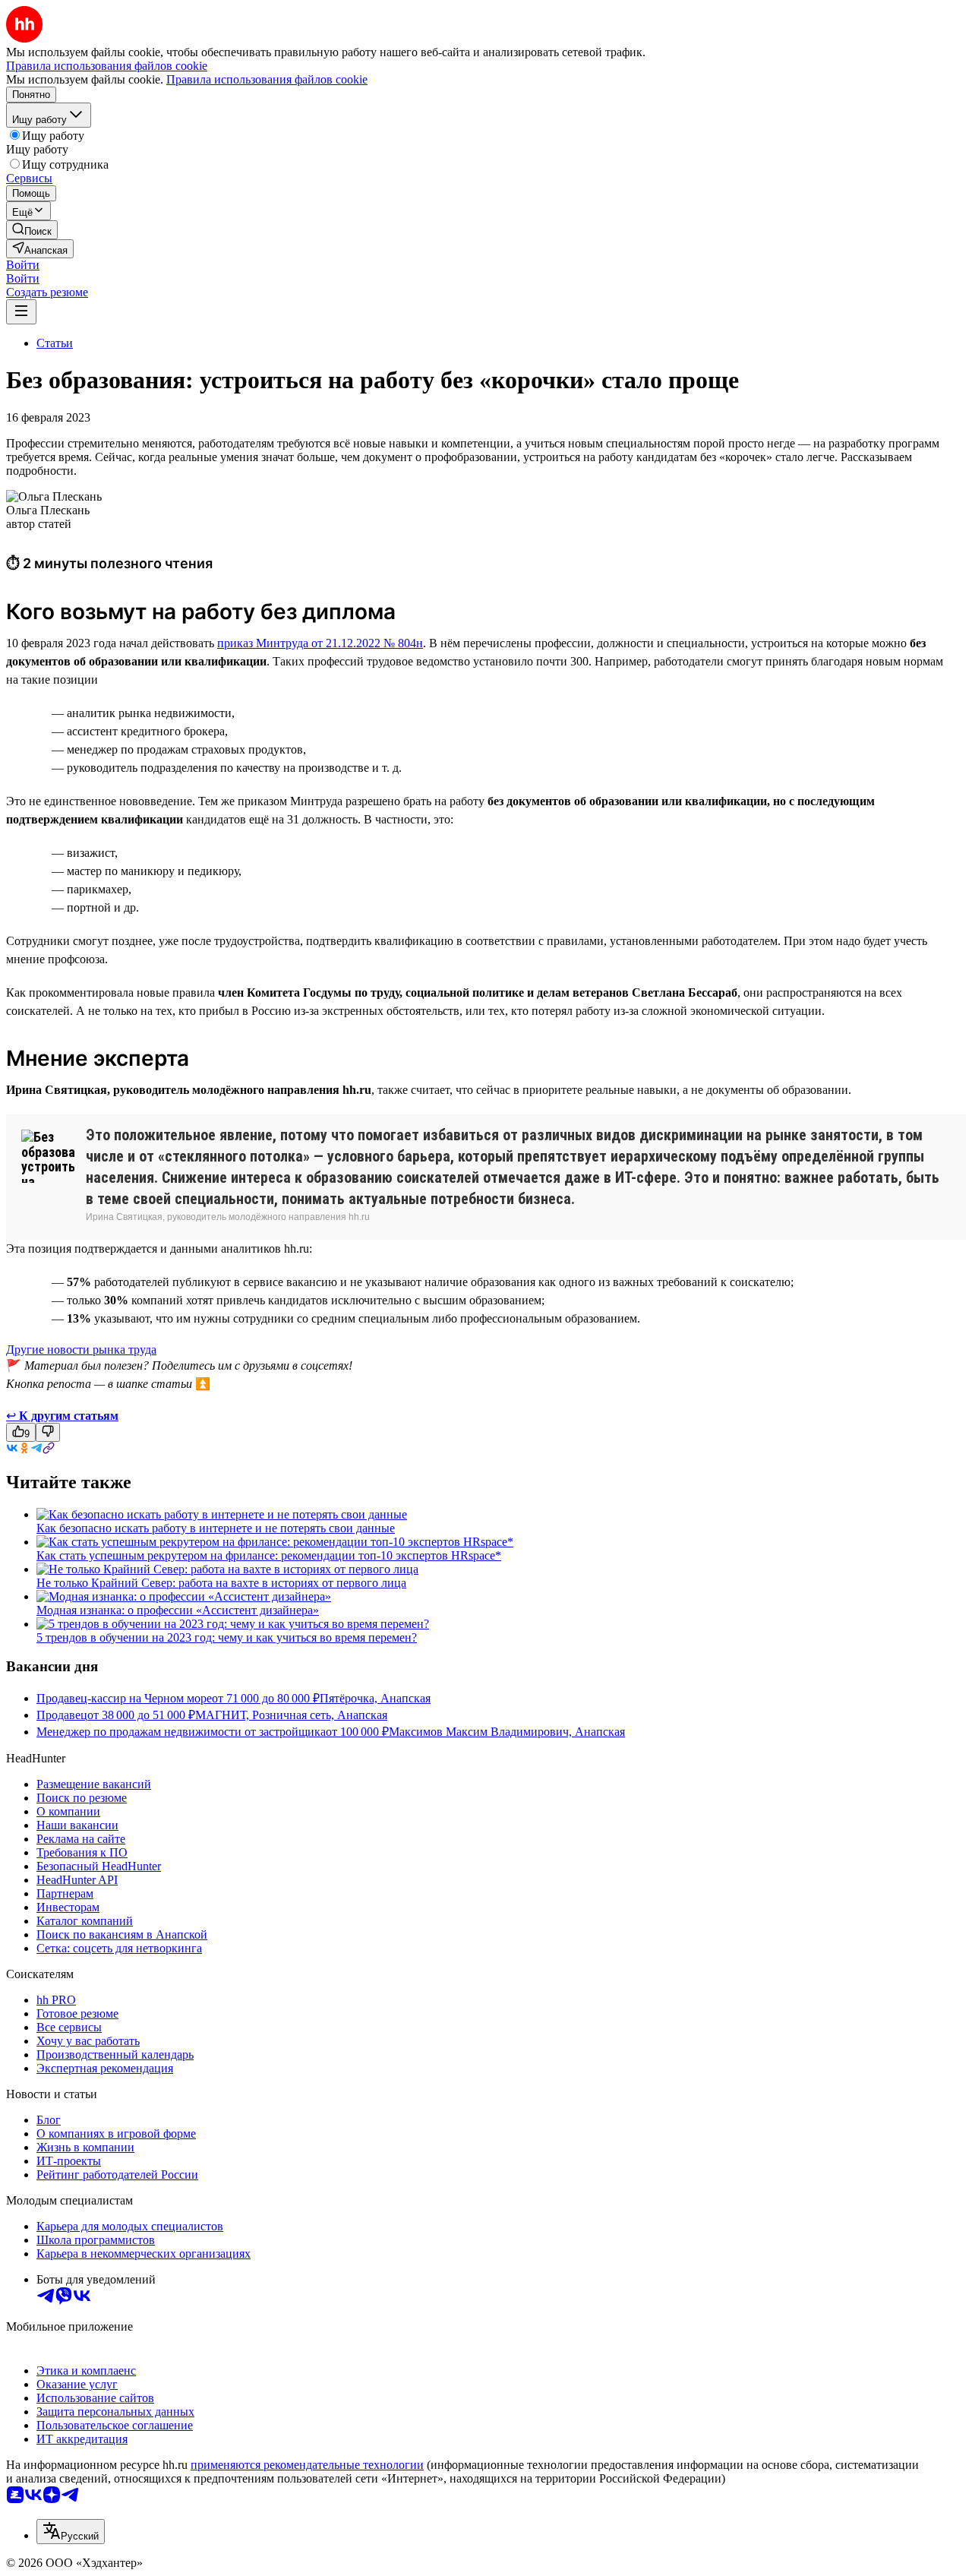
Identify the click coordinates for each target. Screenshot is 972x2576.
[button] (23, 265)
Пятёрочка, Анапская (375, 1698)
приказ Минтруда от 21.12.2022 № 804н (320, 643)
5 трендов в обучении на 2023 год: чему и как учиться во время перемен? (227, 1637)
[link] (32, 230)
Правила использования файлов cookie (267, 79)
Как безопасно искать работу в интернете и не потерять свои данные (216, 1528)
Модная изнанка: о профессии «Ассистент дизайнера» (178, 1610)
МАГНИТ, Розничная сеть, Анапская (291, 1715)
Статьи (55, 343)
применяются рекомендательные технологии (307, 2465)
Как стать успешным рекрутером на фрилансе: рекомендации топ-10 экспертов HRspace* (269, 1555)
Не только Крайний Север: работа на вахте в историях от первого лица (221, 1583)
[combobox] (71, 2532)
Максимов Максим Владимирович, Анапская (507, 1732)
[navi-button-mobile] (21, 312)
